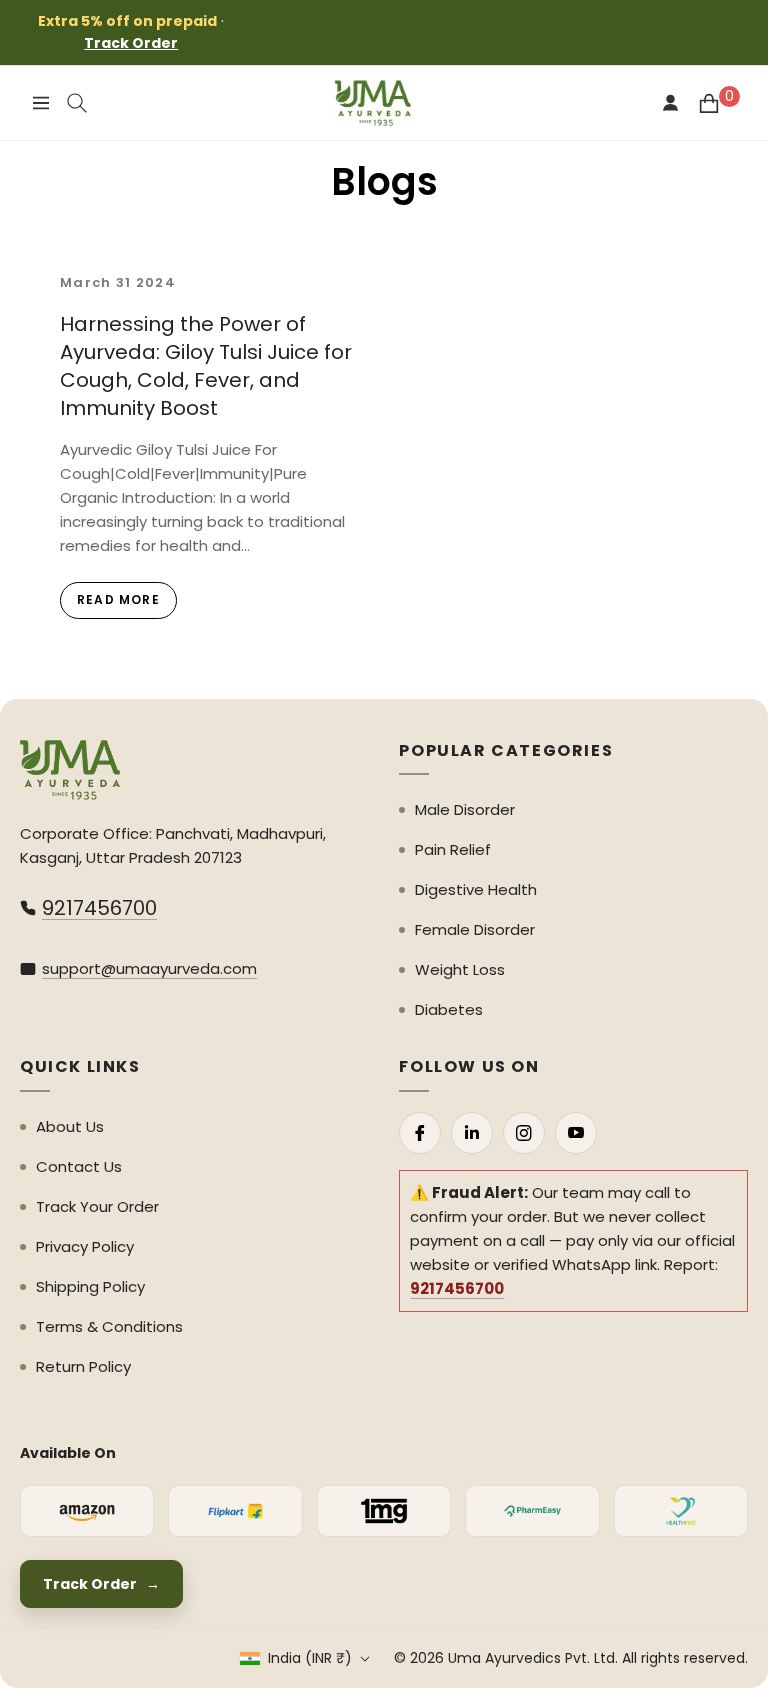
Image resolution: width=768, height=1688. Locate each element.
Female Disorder (475, 929)
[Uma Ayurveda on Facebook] (420, 1133)
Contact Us (79, 1166)
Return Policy (83, 1366)
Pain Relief (453, 849)
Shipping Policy (90, 1286)
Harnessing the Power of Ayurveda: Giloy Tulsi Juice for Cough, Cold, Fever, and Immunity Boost (206, 366)
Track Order (131, 43)
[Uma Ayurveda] (70, 770)
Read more (118, 599)
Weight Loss (460, 969)
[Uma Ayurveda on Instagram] (524, 1133)
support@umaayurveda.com (149, 968)
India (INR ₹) (310, 1658)
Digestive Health (476, 889)
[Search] (77, 103)
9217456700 (99, 908)
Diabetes (449, 1009)
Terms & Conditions (109, 1326)
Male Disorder (465, 809)
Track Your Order (97, 1206)
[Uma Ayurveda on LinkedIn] (472, 1133)
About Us (70, 1126)
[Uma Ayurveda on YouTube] (576, 1133)
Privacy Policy (85, 1246)
